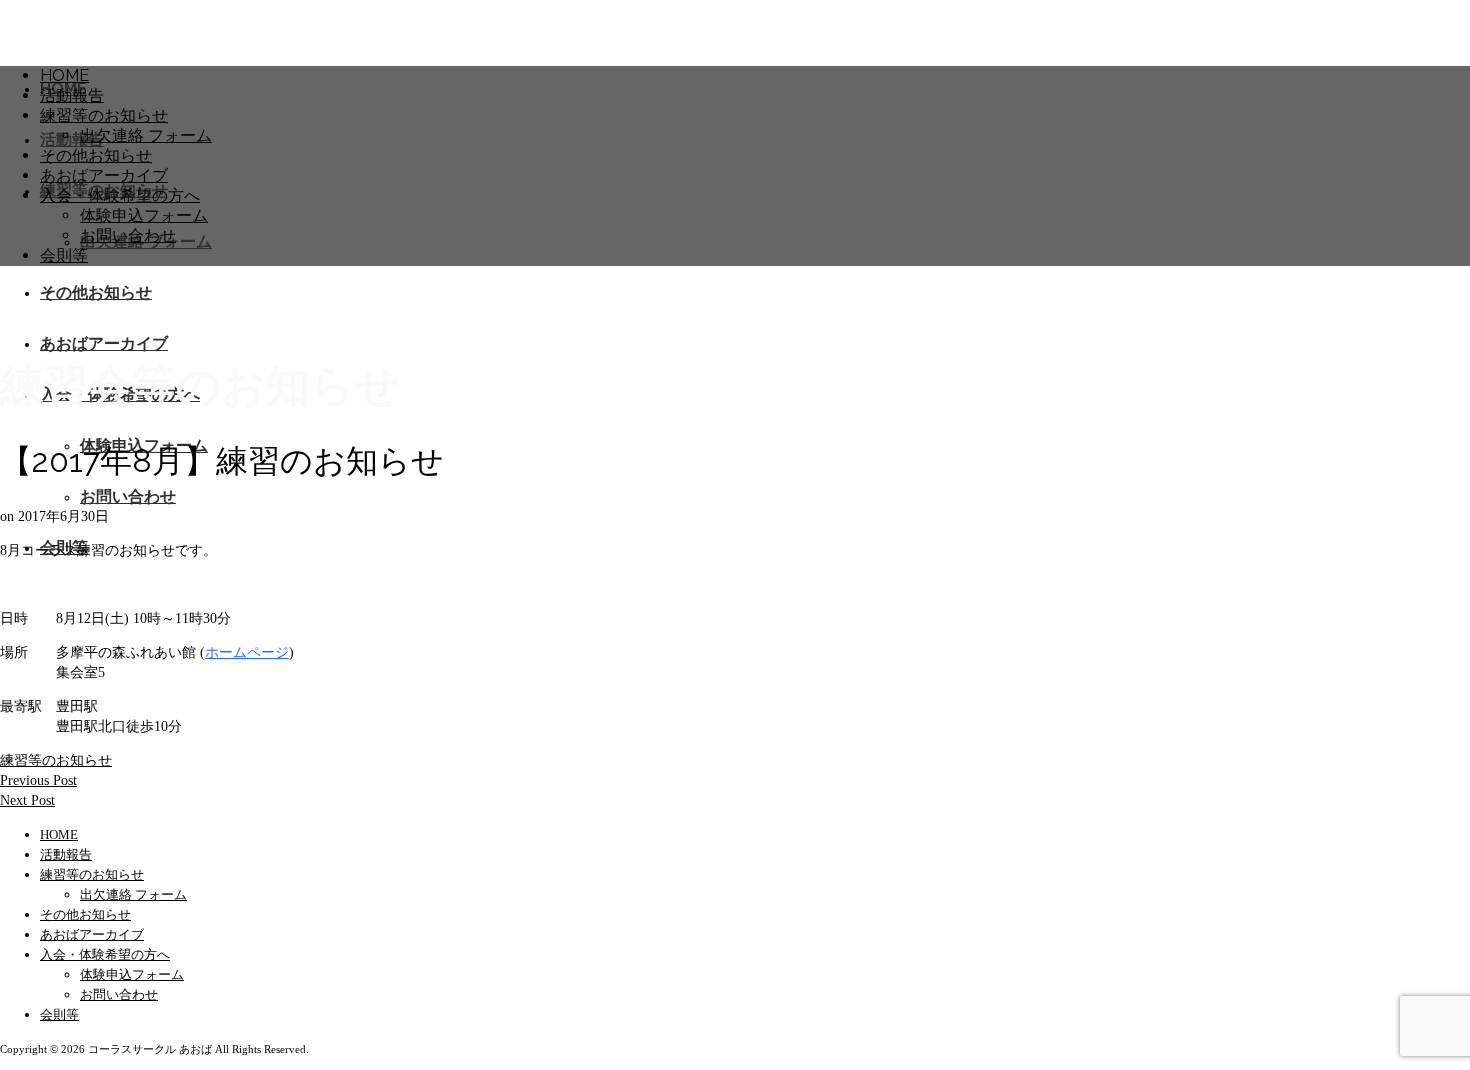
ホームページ (247, 652)
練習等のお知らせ (56, 760)
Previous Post (38, 780)
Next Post (27, 800)
